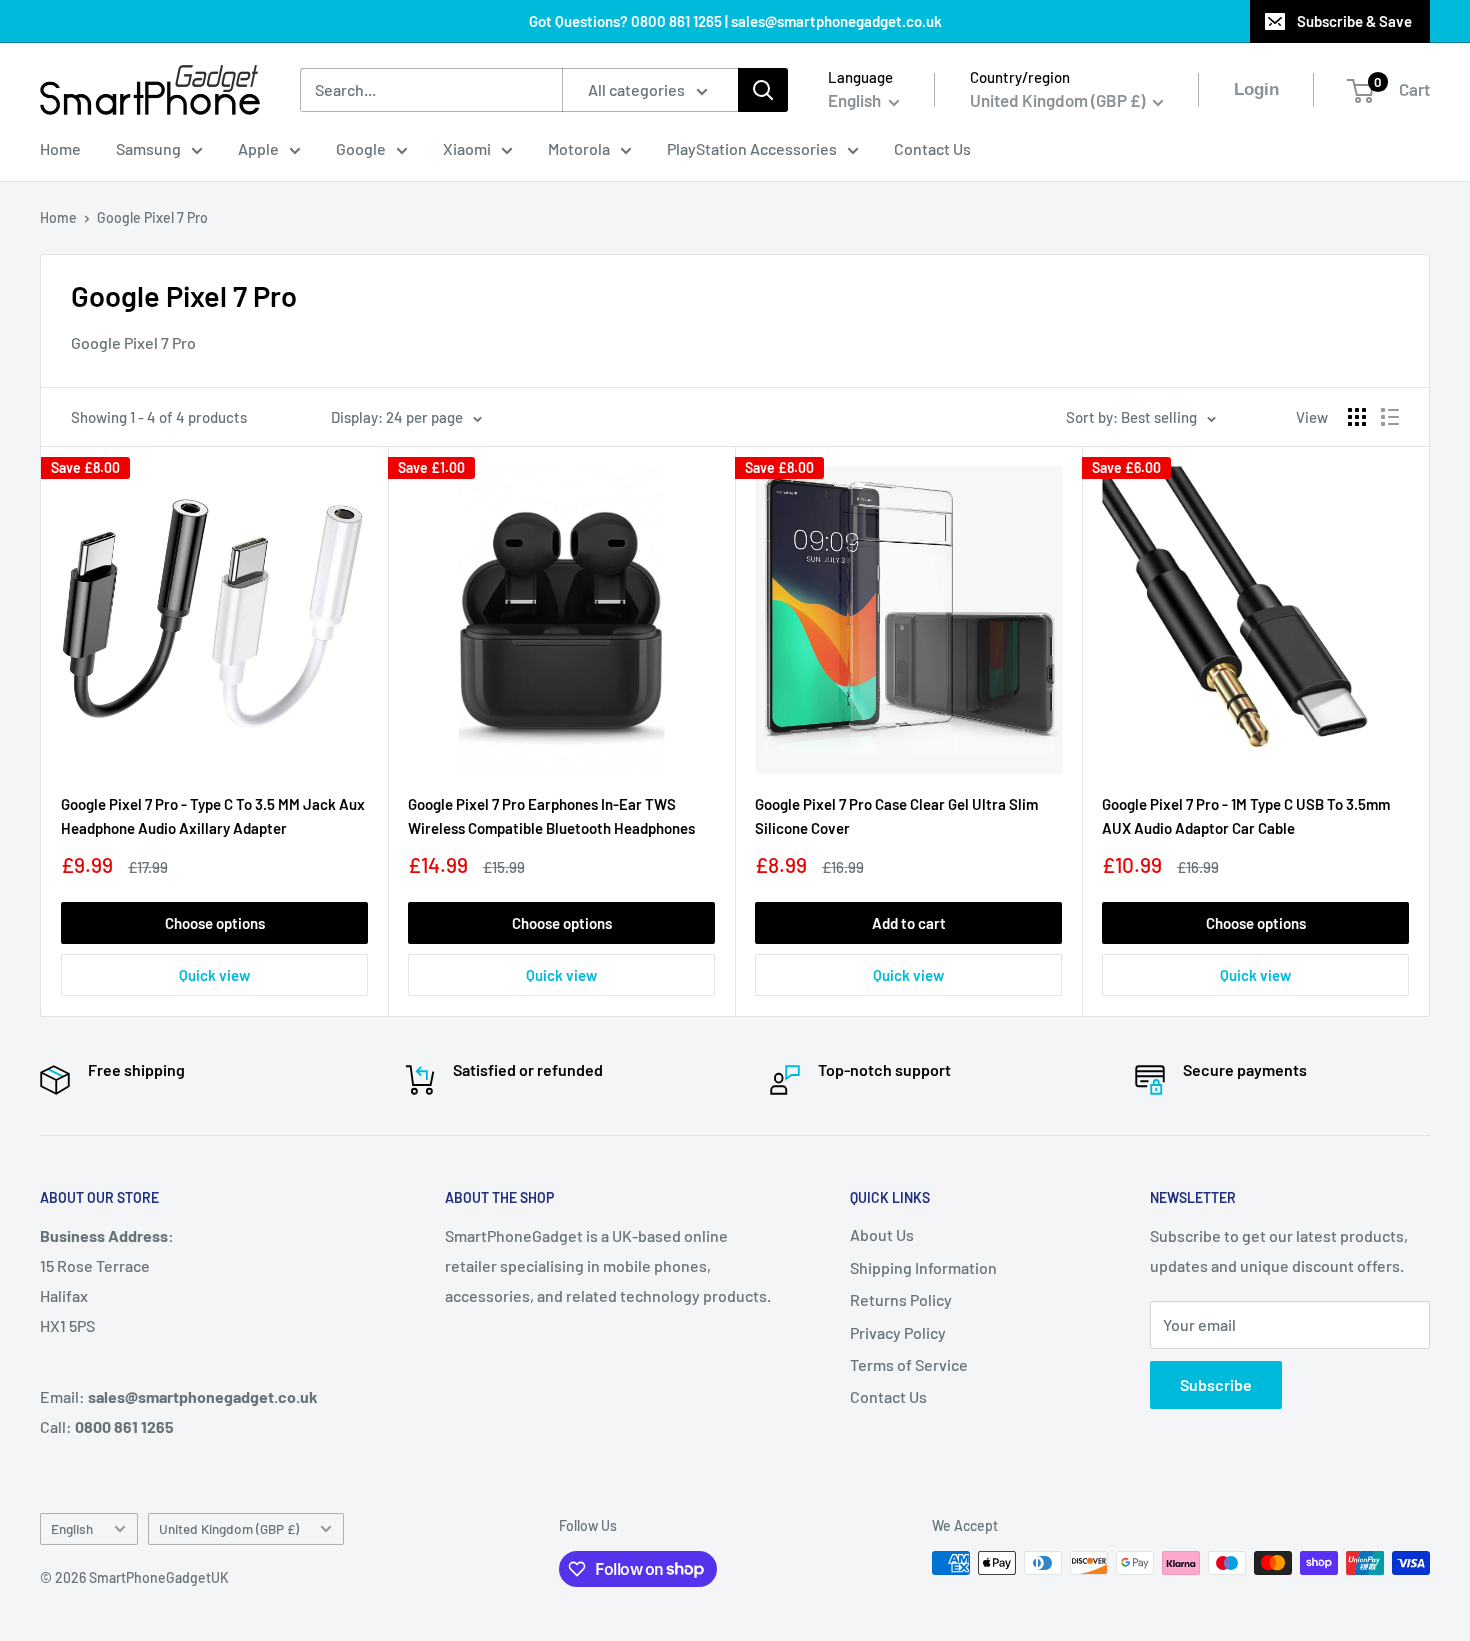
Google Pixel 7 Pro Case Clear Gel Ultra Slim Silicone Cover (896, 815)
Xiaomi (467, 148)
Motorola (579, 148)
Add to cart (909, 923)
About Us (882, 1234)
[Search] (763, 90)
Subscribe (1216, 1384)
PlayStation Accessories (752, 148)
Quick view (214, 975)
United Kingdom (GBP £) (229, 1528)
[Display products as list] (1390, 417)
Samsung (148, 148)
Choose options (215, 923)
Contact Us (932, 148)
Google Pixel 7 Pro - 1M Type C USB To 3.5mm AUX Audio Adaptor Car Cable (1246, 815)
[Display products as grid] (1357, 417)
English (72, 1528)
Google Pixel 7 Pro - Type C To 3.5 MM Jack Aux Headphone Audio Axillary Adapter (213, 815)
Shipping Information (923, 1267)
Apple (258, 148)
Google (361, 148)
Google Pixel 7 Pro (152, 217)
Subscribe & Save (1354, 21)
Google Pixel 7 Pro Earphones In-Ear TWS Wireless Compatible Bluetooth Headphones (551, 815)
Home (60, 148)
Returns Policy (901, 1299)
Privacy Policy (898, 1332)
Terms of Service (909, 1364)
